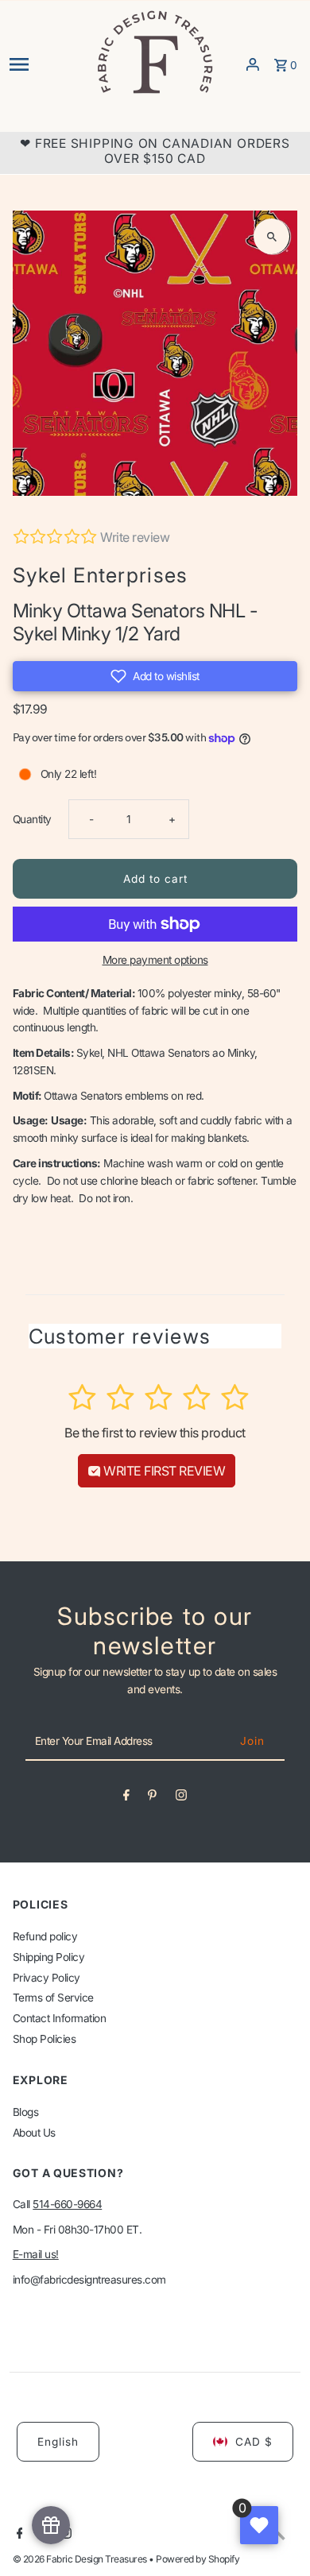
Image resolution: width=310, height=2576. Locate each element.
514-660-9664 (67, 2204)
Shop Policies (45, 2039)
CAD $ (254, 2442)
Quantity (32, 819)
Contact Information (60, 2018)
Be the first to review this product (155, 1433)
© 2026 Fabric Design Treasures (81, 2559)
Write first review (163, 1471)
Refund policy (45, 1936)
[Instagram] (181, 1798)
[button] (155, 676)
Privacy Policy (46, 1978)
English (58, 2442)
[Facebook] (126, 1798)
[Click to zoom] (271, 236)
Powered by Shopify (198, 2559)
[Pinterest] (152, 1798)
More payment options (155, 960)
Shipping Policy (49, 1957)
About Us (34, 2133)
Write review (135, 537)
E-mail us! (36, 2254)
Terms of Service (53, 1998)
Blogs (26, 2112)
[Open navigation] (47, 64)
